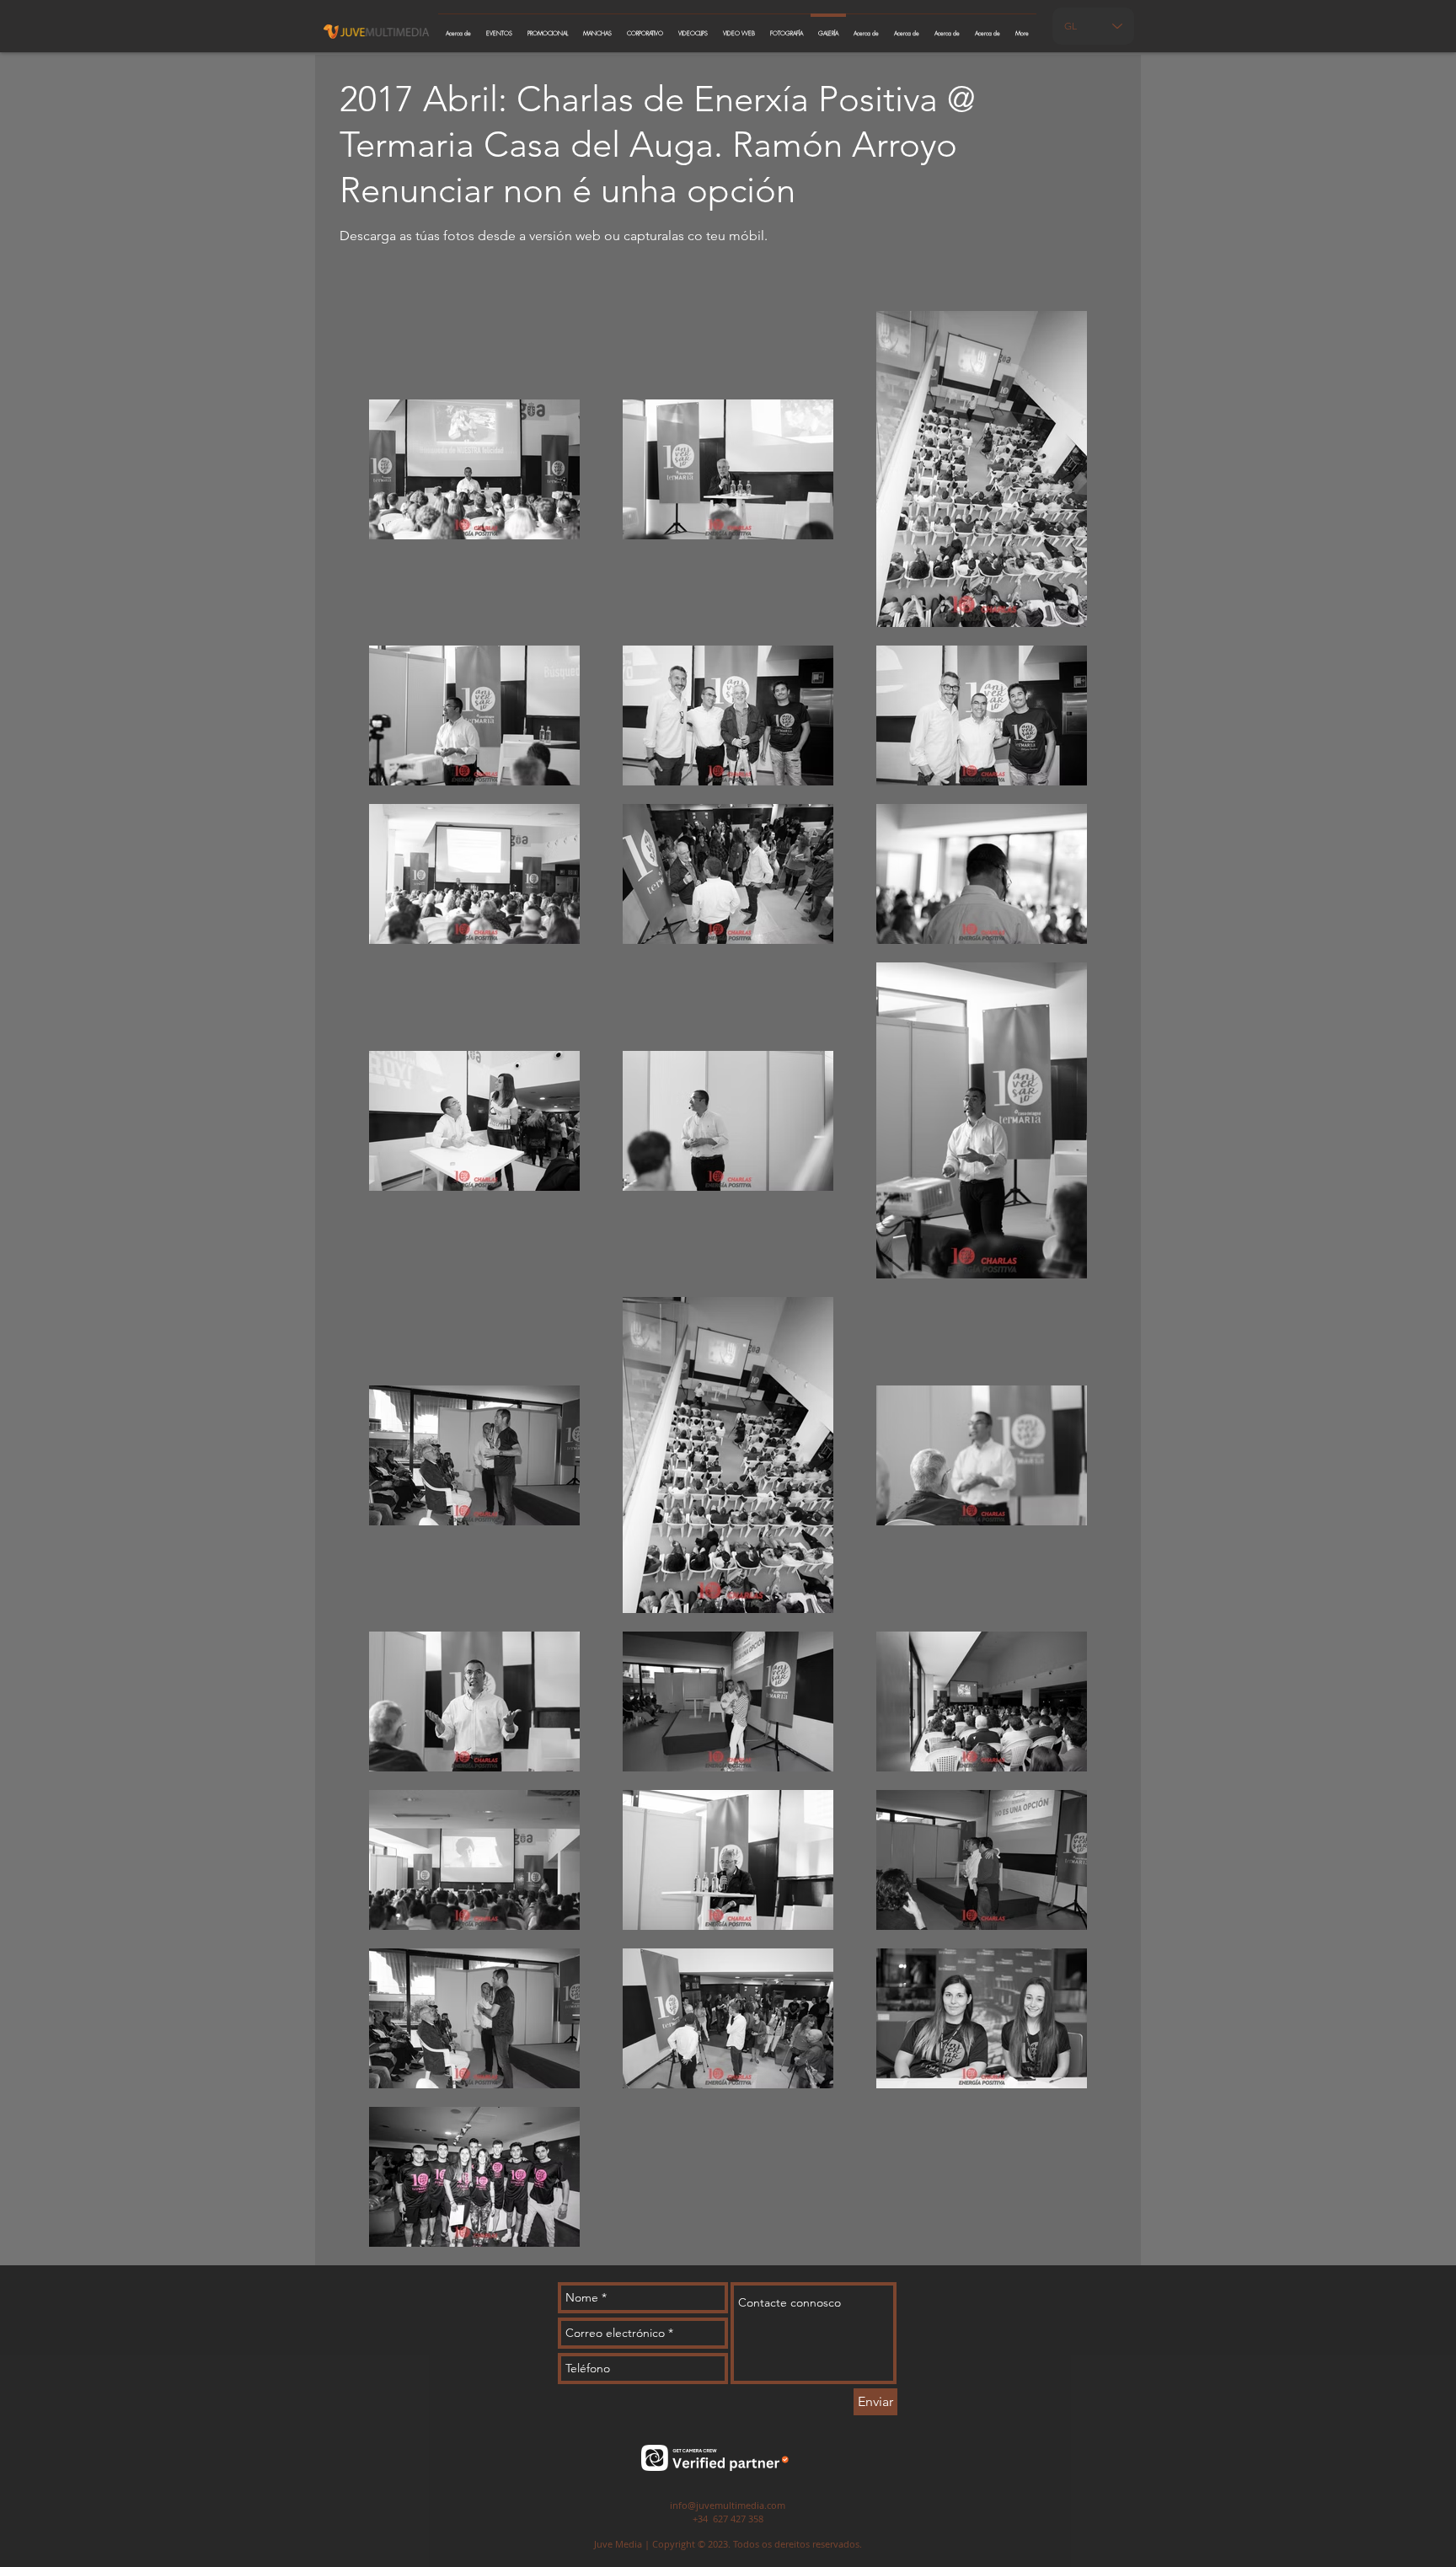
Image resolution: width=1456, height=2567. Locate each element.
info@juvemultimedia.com (728, 2505)
